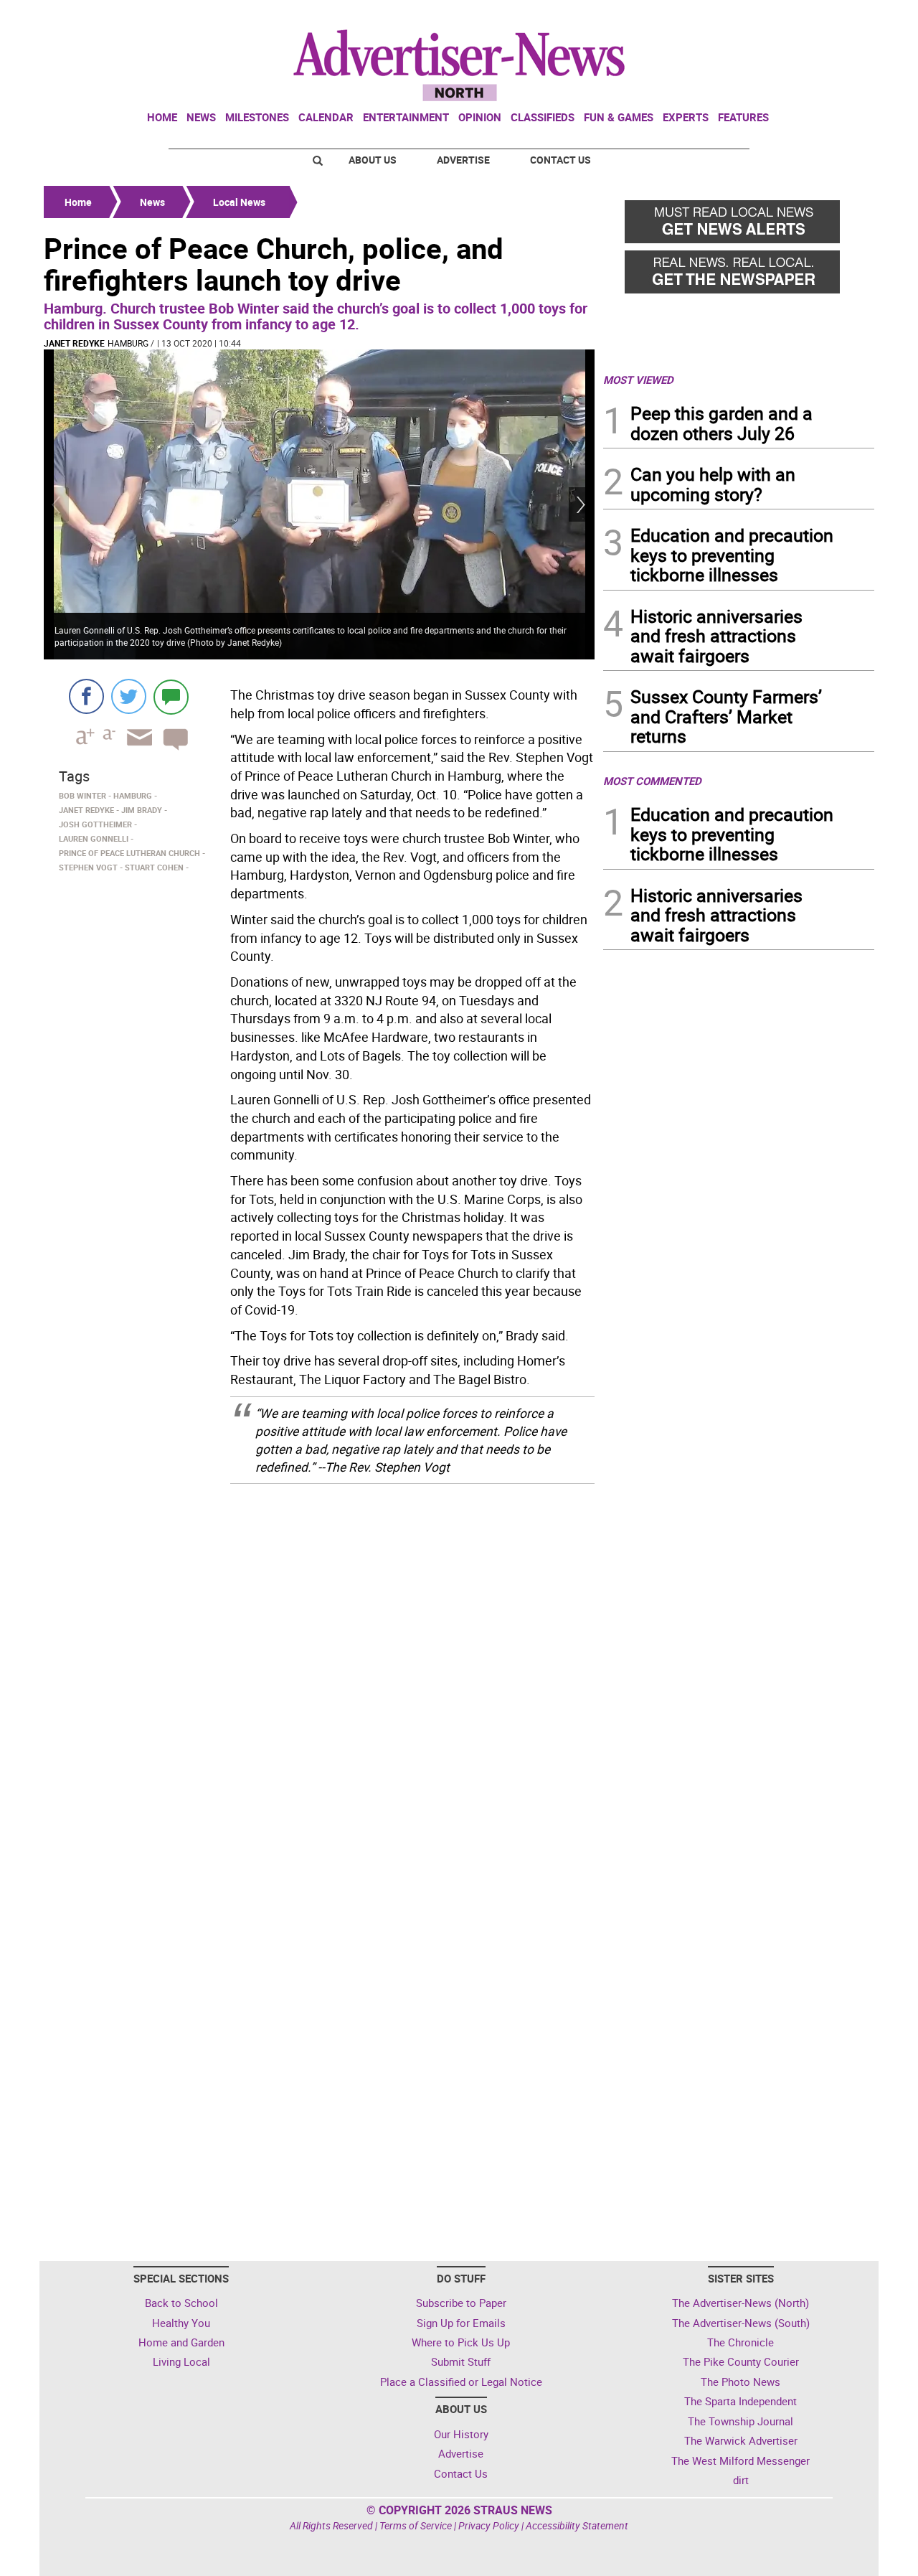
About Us (373, 160)
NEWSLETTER (759, 17)
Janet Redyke (74, 343)
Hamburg (128, 343)
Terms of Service (416, 2525)
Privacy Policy (489, 2525)
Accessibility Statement (577, 2525)
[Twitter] (129, 696)
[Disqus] (319, 1678)
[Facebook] (86, 696)
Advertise (463, 160)
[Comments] (171, 696)
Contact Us (560, 160)
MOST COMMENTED (652, 781)
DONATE (839, 17)
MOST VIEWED (638, 380)
